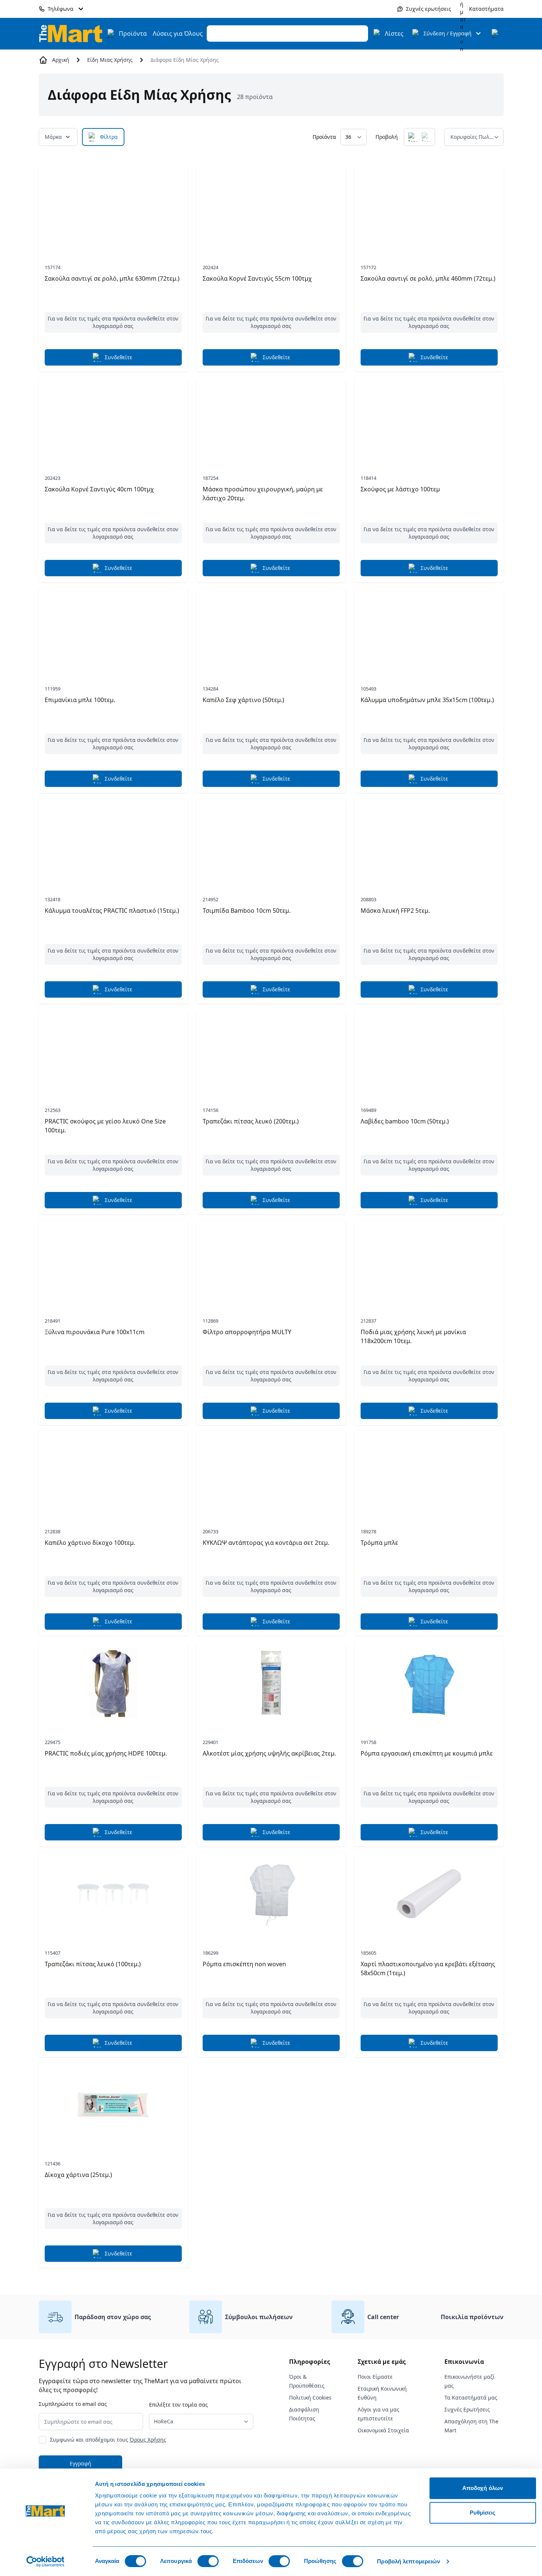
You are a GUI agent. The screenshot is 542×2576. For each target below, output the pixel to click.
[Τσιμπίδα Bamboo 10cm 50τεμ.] (271, 841)
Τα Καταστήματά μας (471, 2398)
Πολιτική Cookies (310, 2398)
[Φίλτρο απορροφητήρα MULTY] (271, 1262)
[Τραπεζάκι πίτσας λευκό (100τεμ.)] (113, 1894)
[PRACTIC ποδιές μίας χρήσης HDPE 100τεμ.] (113, 1683)
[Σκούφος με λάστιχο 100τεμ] (429, 419)
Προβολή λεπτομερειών (408, 2561)
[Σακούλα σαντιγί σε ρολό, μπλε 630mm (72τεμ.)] (113, 208)
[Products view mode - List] (426, 137)
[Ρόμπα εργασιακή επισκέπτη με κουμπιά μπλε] (429, 1683)
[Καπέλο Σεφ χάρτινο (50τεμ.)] (271, 630)
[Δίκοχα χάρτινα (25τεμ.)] (113, 2105)
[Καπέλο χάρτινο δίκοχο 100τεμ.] (113, 1473)
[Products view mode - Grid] (413, 137)
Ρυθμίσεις (483, 2513)
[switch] (208, 2561)
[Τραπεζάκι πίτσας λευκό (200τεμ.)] (271, 1051)
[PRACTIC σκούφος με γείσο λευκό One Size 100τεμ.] (113, 1051)
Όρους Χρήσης (148, 2440)
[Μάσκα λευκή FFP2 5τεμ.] (429, 841)
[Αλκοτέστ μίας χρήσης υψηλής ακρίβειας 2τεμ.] (271, 1683)
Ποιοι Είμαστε (375, 2377)
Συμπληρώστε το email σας (73, 2404)
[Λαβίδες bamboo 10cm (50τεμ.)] (429, 1051)
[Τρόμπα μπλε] (429, 1473)
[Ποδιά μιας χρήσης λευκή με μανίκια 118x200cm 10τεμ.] (429, 1262)
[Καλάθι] (496, 34)
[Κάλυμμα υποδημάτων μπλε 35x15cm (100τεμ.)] (429, 630)
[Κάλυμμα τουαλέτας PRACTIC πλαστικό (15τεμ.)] (113, 841)
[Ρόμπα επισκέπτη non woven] (271, 1894)
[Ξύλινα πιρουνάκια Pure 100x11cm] (113, 1262)
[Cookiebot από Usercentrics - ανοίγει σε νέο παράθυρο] (45, 2561)
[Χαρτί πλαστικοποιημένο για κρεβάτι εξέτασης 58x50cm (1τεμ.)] (429, 1894)
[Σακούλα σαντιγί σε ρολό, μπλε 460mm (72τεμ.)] (429, 208)
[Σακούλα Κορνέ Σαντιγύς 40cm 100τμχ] (113, 419)
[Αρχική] (71, 33)
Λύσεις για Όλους (178, 34)
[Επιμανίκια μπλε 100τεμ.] (113, 630)
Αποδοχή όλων (483, 2488)
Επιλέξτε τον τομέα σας (178, 2405)
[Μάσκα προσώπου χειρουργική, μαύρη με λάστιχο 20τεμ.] (271, 419)
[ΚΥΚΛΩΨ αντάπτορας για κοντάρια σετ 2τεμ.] (271, 1473)
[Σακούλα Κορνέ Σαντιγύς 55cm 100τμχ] (271, 208)
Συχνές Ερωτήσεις (467, 2409)
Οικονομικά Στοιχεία (383, 2430)
